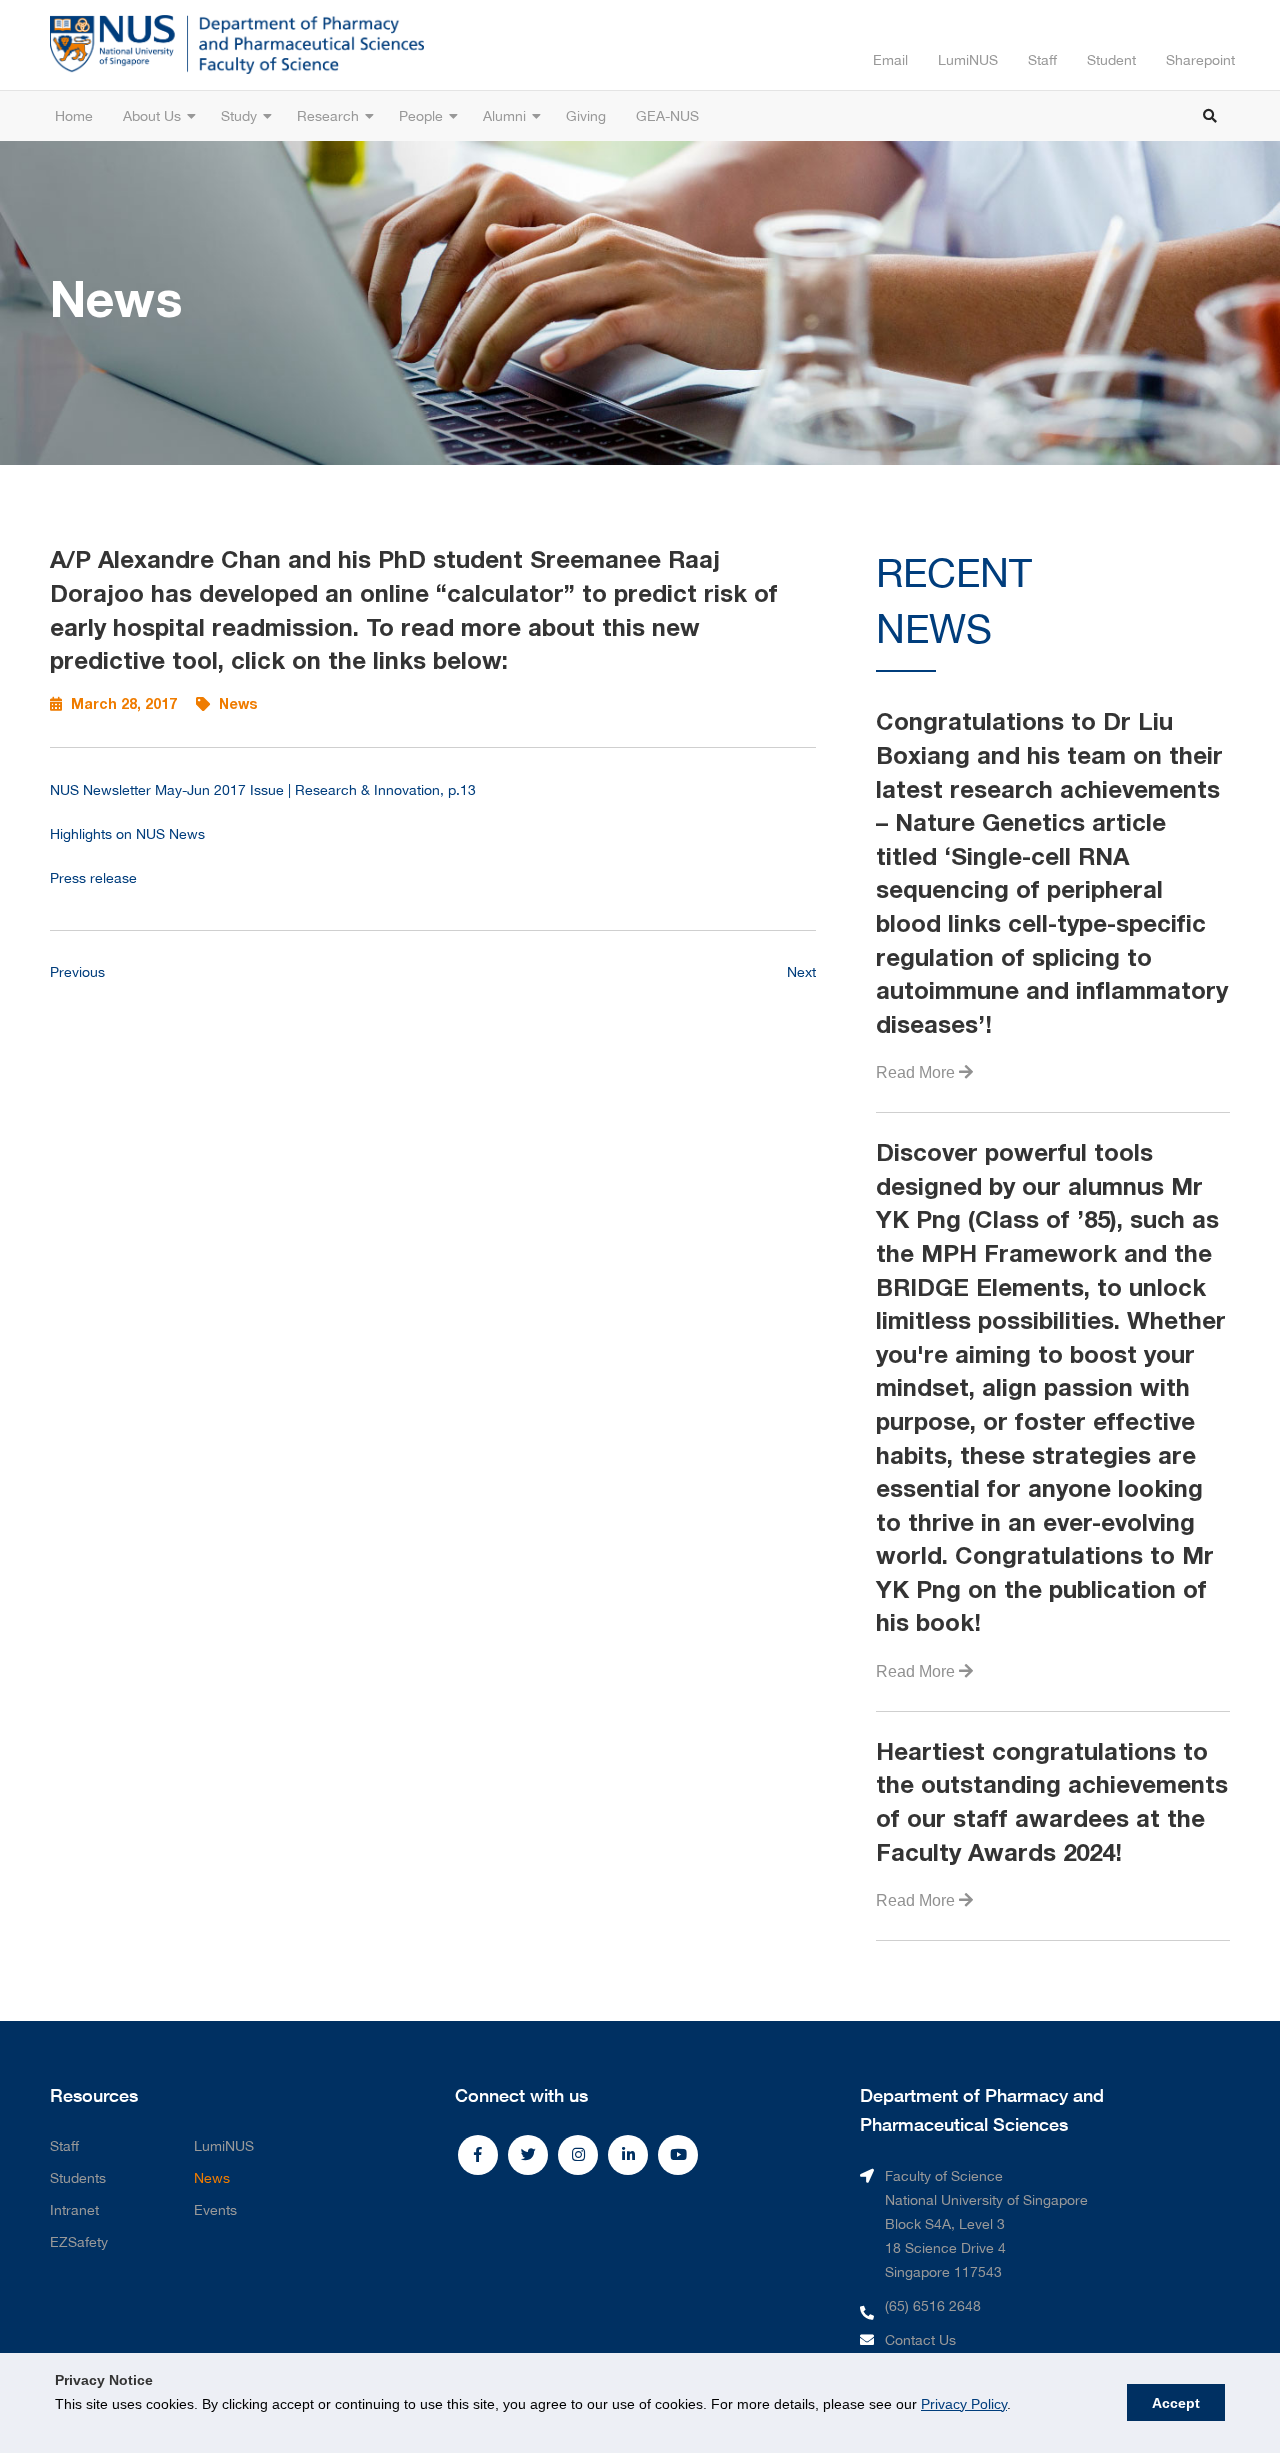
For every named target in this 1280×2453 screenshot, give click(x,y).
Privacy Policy (964, 2404)
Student (1111, 60)
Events (215, 2210)
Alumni (504, 116)
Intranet (74, 2210)
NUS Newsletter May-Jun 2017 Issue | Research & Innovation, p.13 (263, 790)
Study (239, 116)
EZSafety (79, 2242)
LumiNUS (968, 60)
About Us (152, 116)
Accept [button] (1176, 2403)
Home (74, 116)
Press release (93, 878)
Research (328, 116)
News (212, 2178)
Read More (917, 1072)
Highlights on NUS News (127, 834)
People (421, 116)
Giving (586, 116)
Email (890, 60)
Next (801, 972)
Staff (1042, 60)
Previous (77, 972)
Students (78, 2178)
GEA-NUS (667, 116)
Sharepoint (1200, 60)
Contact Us (920, 2340)
